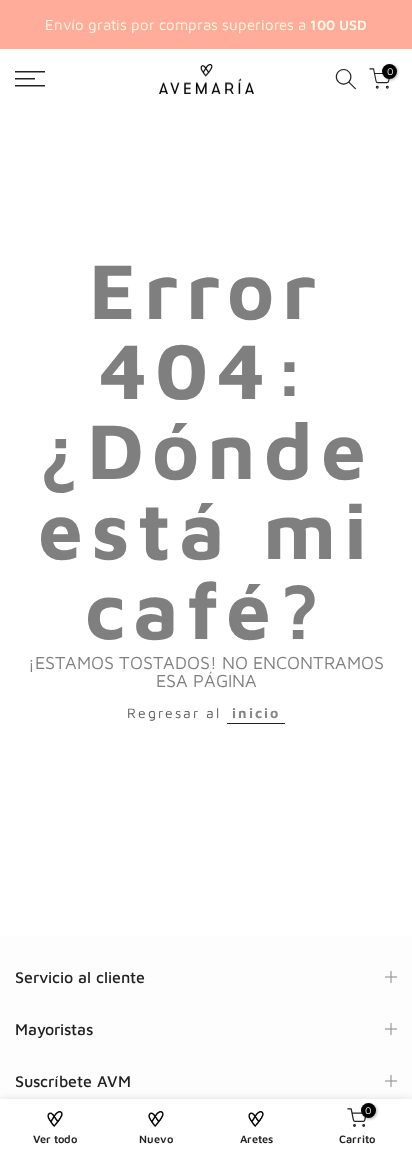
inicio (256, 712)
